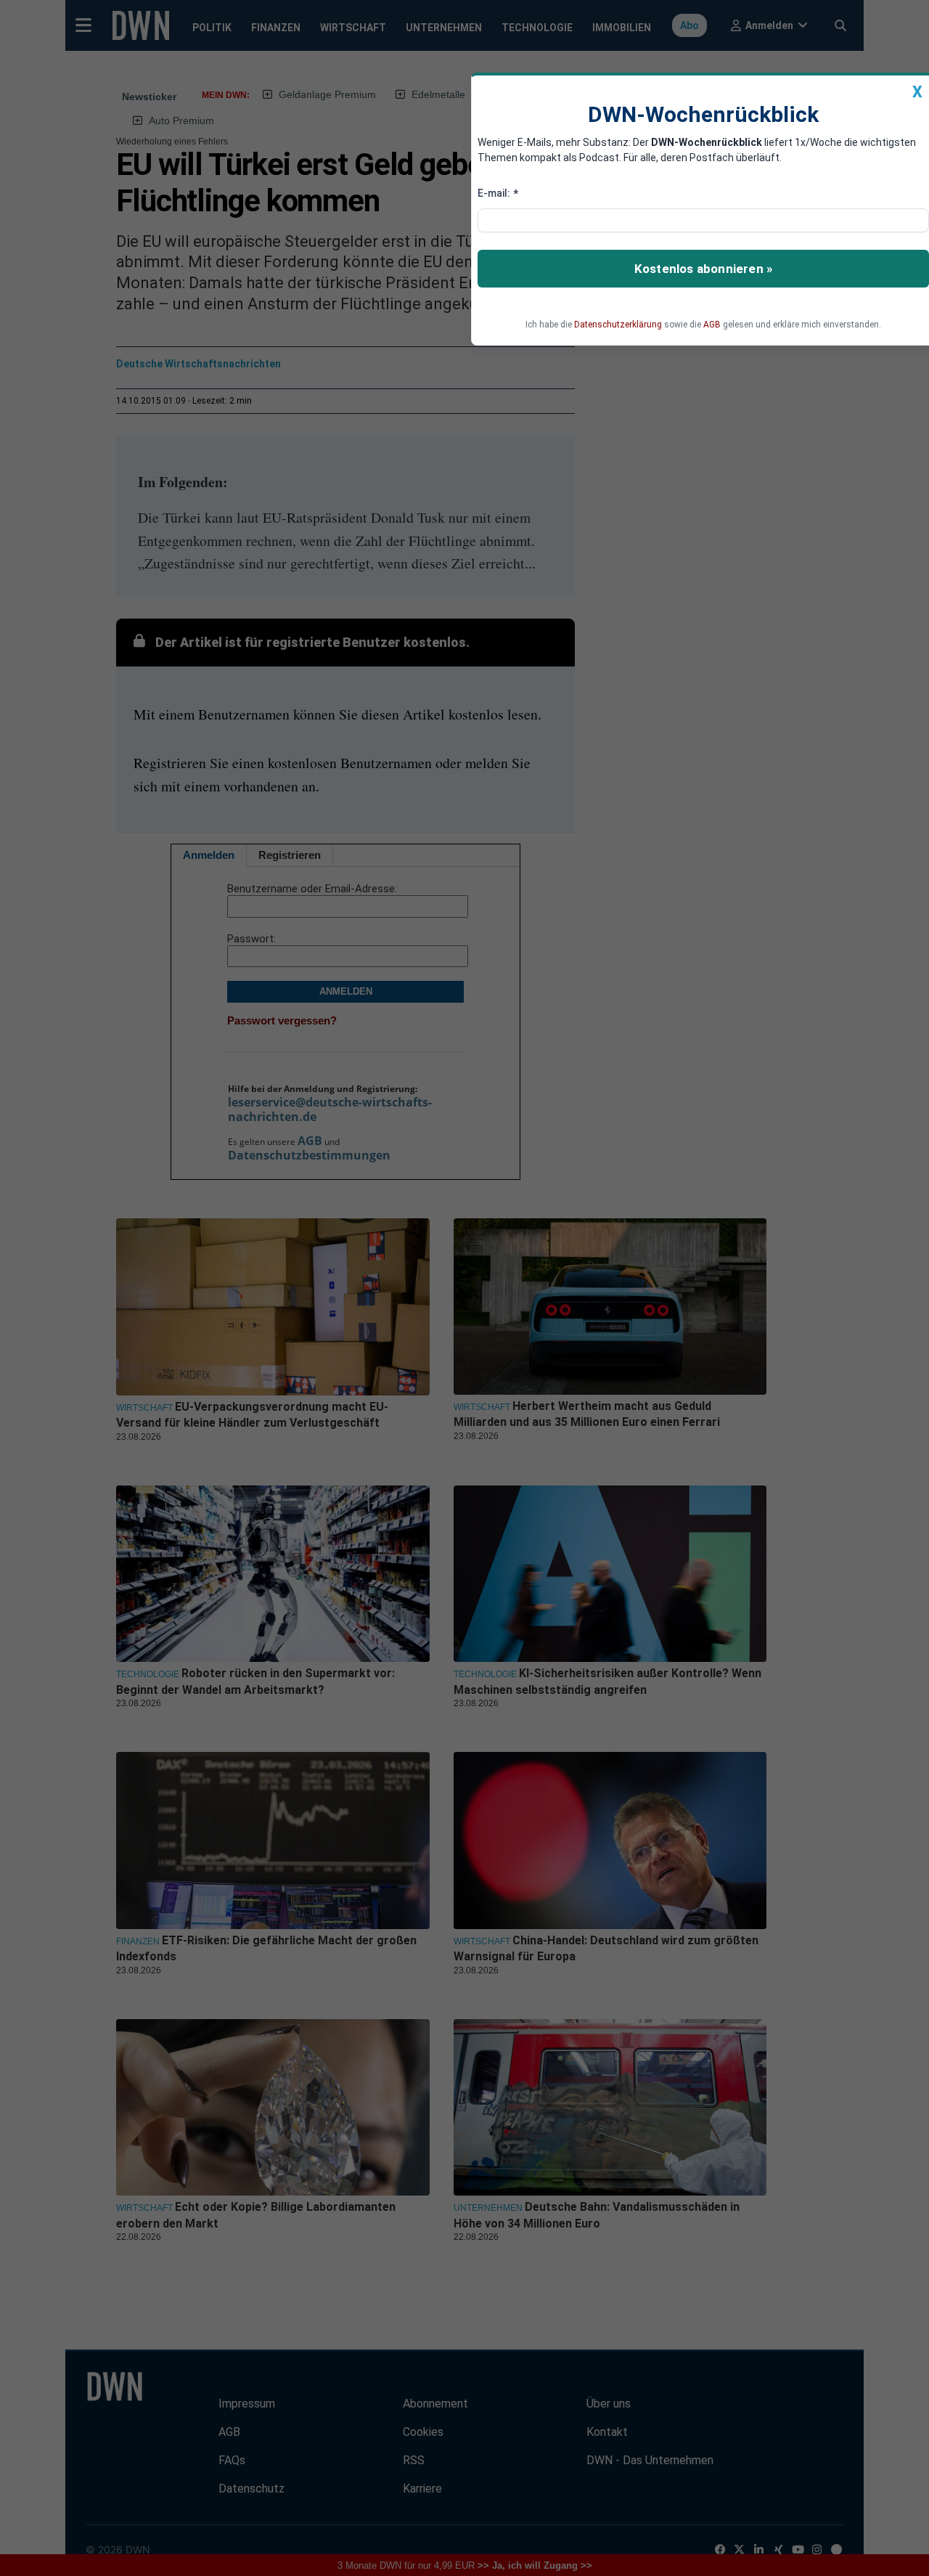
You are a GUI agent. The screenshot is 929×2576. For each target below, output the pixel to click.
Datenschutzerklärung (618, 325)
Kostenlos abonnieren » (703, 269)
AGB (712, 325)
